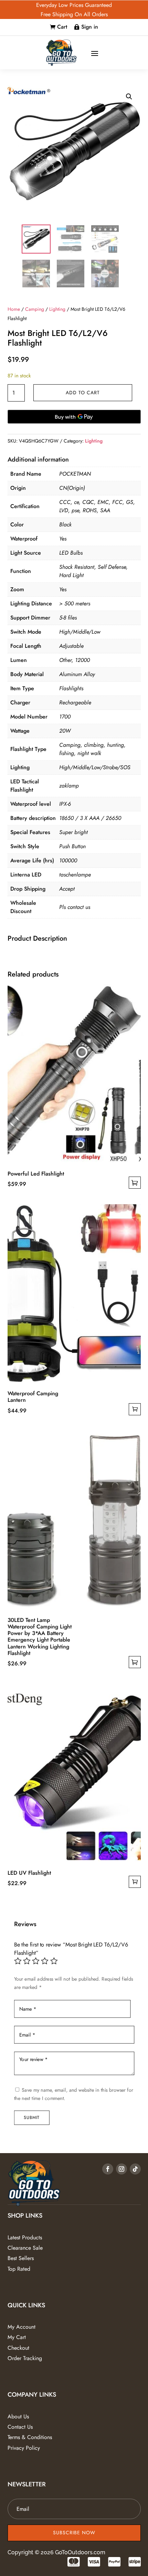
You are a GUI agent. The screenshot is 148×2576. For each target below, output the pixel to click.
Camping (35, 309)
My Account (22, 2327)
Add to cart (83, 393)
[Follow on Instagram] (121, 2169)
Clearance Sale (25, 2248)
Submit (31, 2118)
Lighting (57, 309)
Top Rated (19, 2269)
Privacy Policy (24, 2448)
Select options (135, 1183)
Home (14, 309)
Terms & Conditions (30, 2437)
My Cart (17, 2337)
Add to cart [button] (135, 1409)
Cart (62, 27)
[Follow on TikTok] (135, 2169)
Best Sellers (21, 2258)
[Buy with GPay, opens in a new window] (74, 417)
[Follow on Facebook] (108, 2169)
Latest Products (25, 2237)
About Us (18, 2416)
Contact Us (20, 2427)
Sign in (90, 27)
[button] (129, 97)
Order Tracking (25, 2358)
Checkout (18, 2348)
